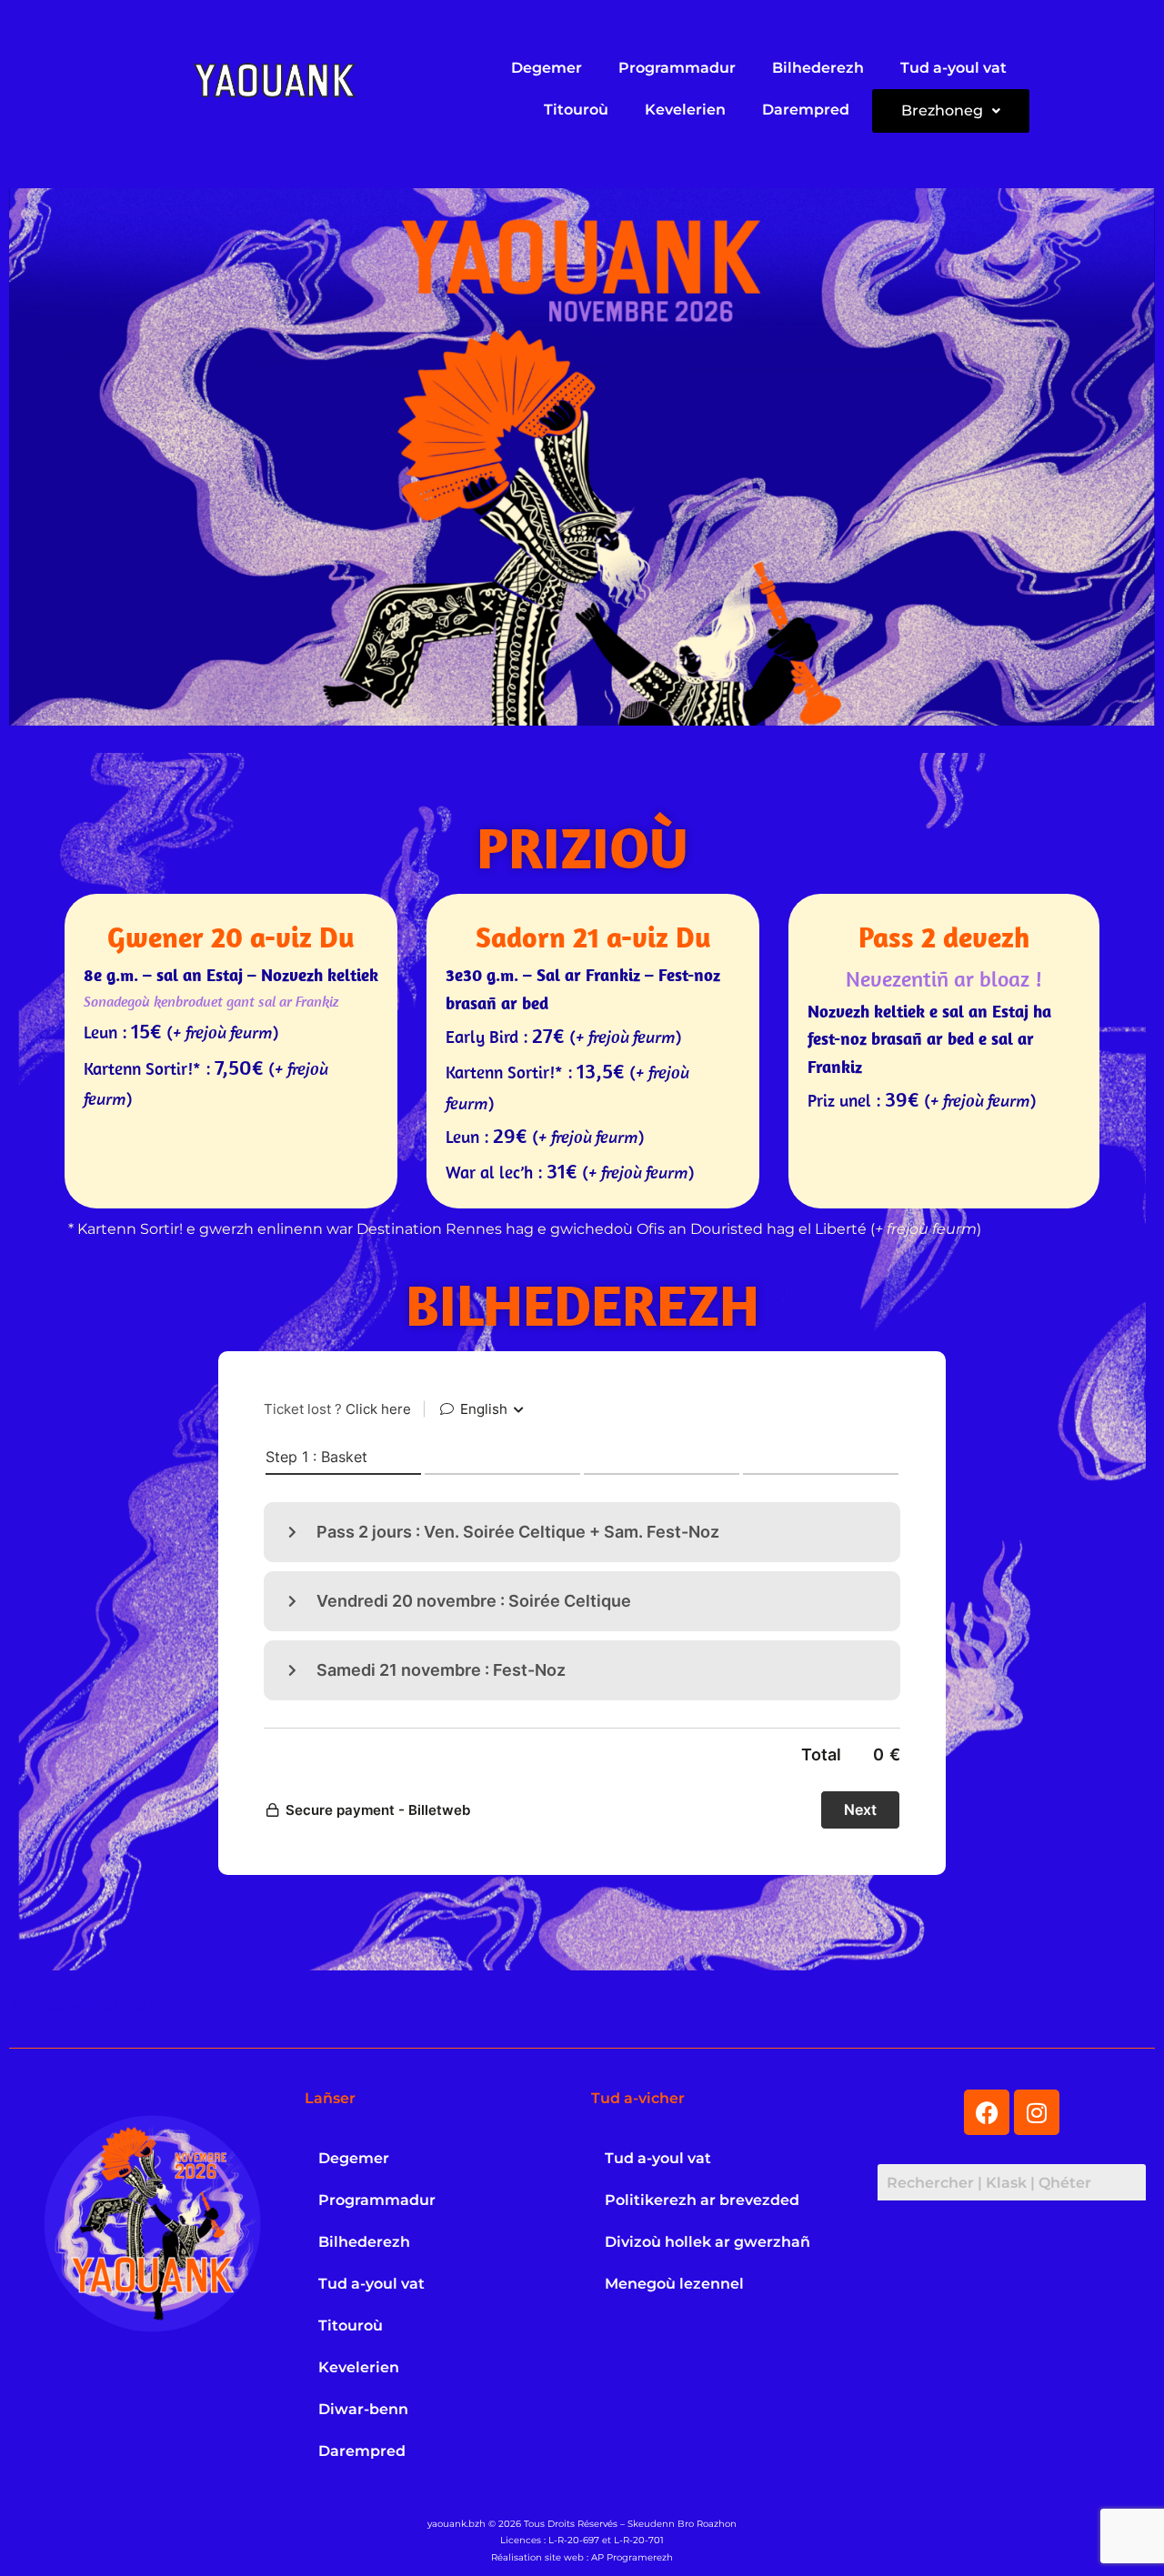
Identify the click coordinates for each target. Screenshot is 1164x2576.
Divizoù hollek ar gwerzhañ (707, 2242)
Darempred (806, 110)
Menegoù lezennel (674, 2284)
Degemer (547, 68)
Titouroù (576, 110)
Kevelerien (685, 110)
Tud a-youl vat (953, 68)
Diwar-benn (363, 2409)
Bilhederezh (818, 68)
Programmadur (677, 68)
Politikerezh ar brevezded (702, 2200)
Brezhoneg (942, 110)
